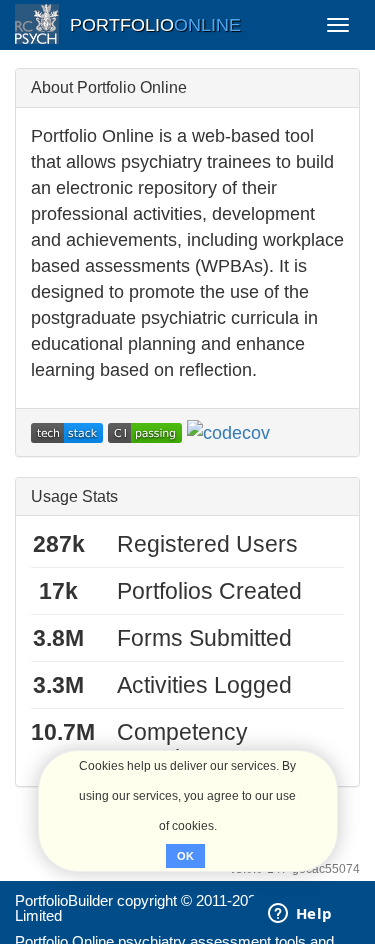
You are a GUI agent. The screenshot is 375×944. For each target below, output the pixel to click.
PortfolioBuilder (64, 900)
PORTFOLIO (155, 25)
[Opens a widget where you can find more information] (300, 915)
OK (185, 856)
